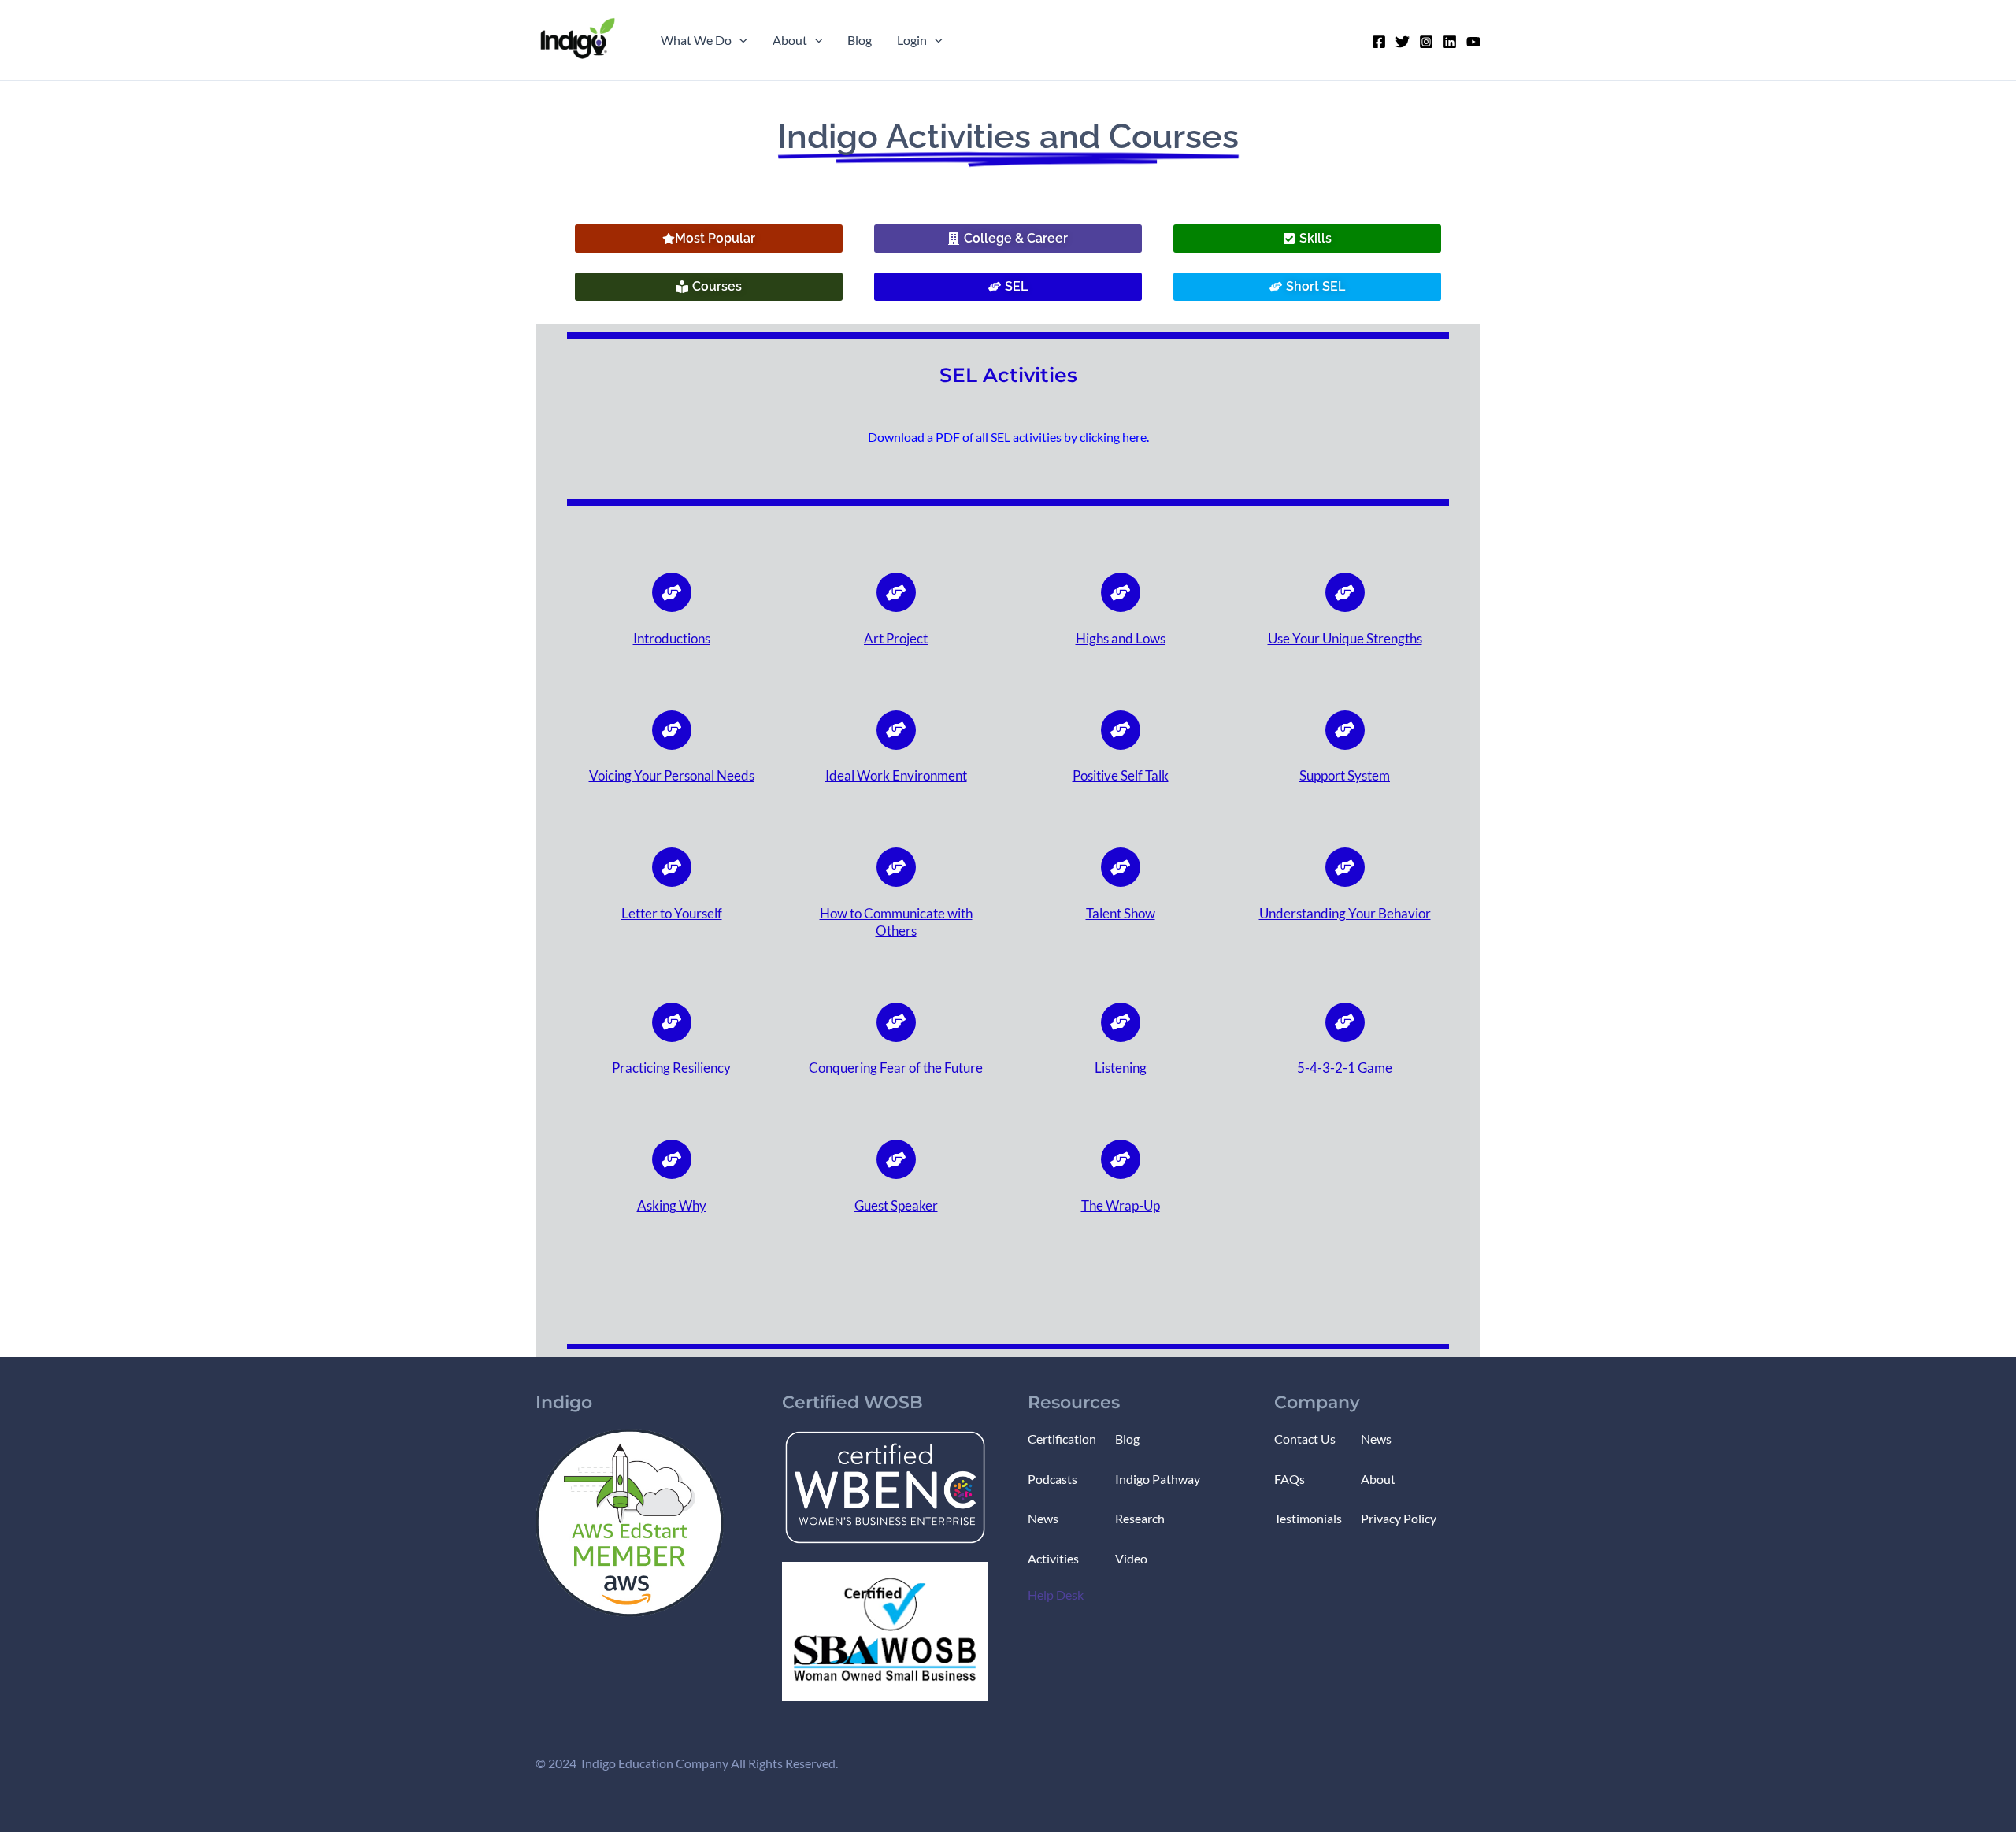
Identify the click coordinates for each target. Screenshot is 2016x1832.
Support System (1345, 775)
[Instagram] (1426, 42)
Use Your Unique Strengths (1345, 638)
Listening (1121, 1068)
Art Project (896, 638)
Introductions (672, 638)
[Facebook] (1379, 42)
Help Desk (1056, 1595)
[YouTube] (1473, 42)
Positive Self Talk (1121, 775)
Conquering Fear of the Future (896, 1068)
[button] (739, 40)
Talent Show (1121, 913)
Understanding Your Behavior (1345, 913)
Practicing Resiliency (671, 1068)
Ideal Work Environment (896, 775)
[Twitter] (1403, 42)
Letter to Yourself (672, 913)
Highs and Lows (1121, 638)
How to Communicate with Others (896, 922)
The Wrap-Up (1121, 1205)
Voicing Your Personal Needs (672, 775)
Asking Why (672, 1205)
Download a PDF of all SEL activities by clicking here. (1008, 437)
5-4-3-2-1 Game (1345, 1068)
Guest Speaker (896, 1205)
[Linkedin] (1450, 42)
